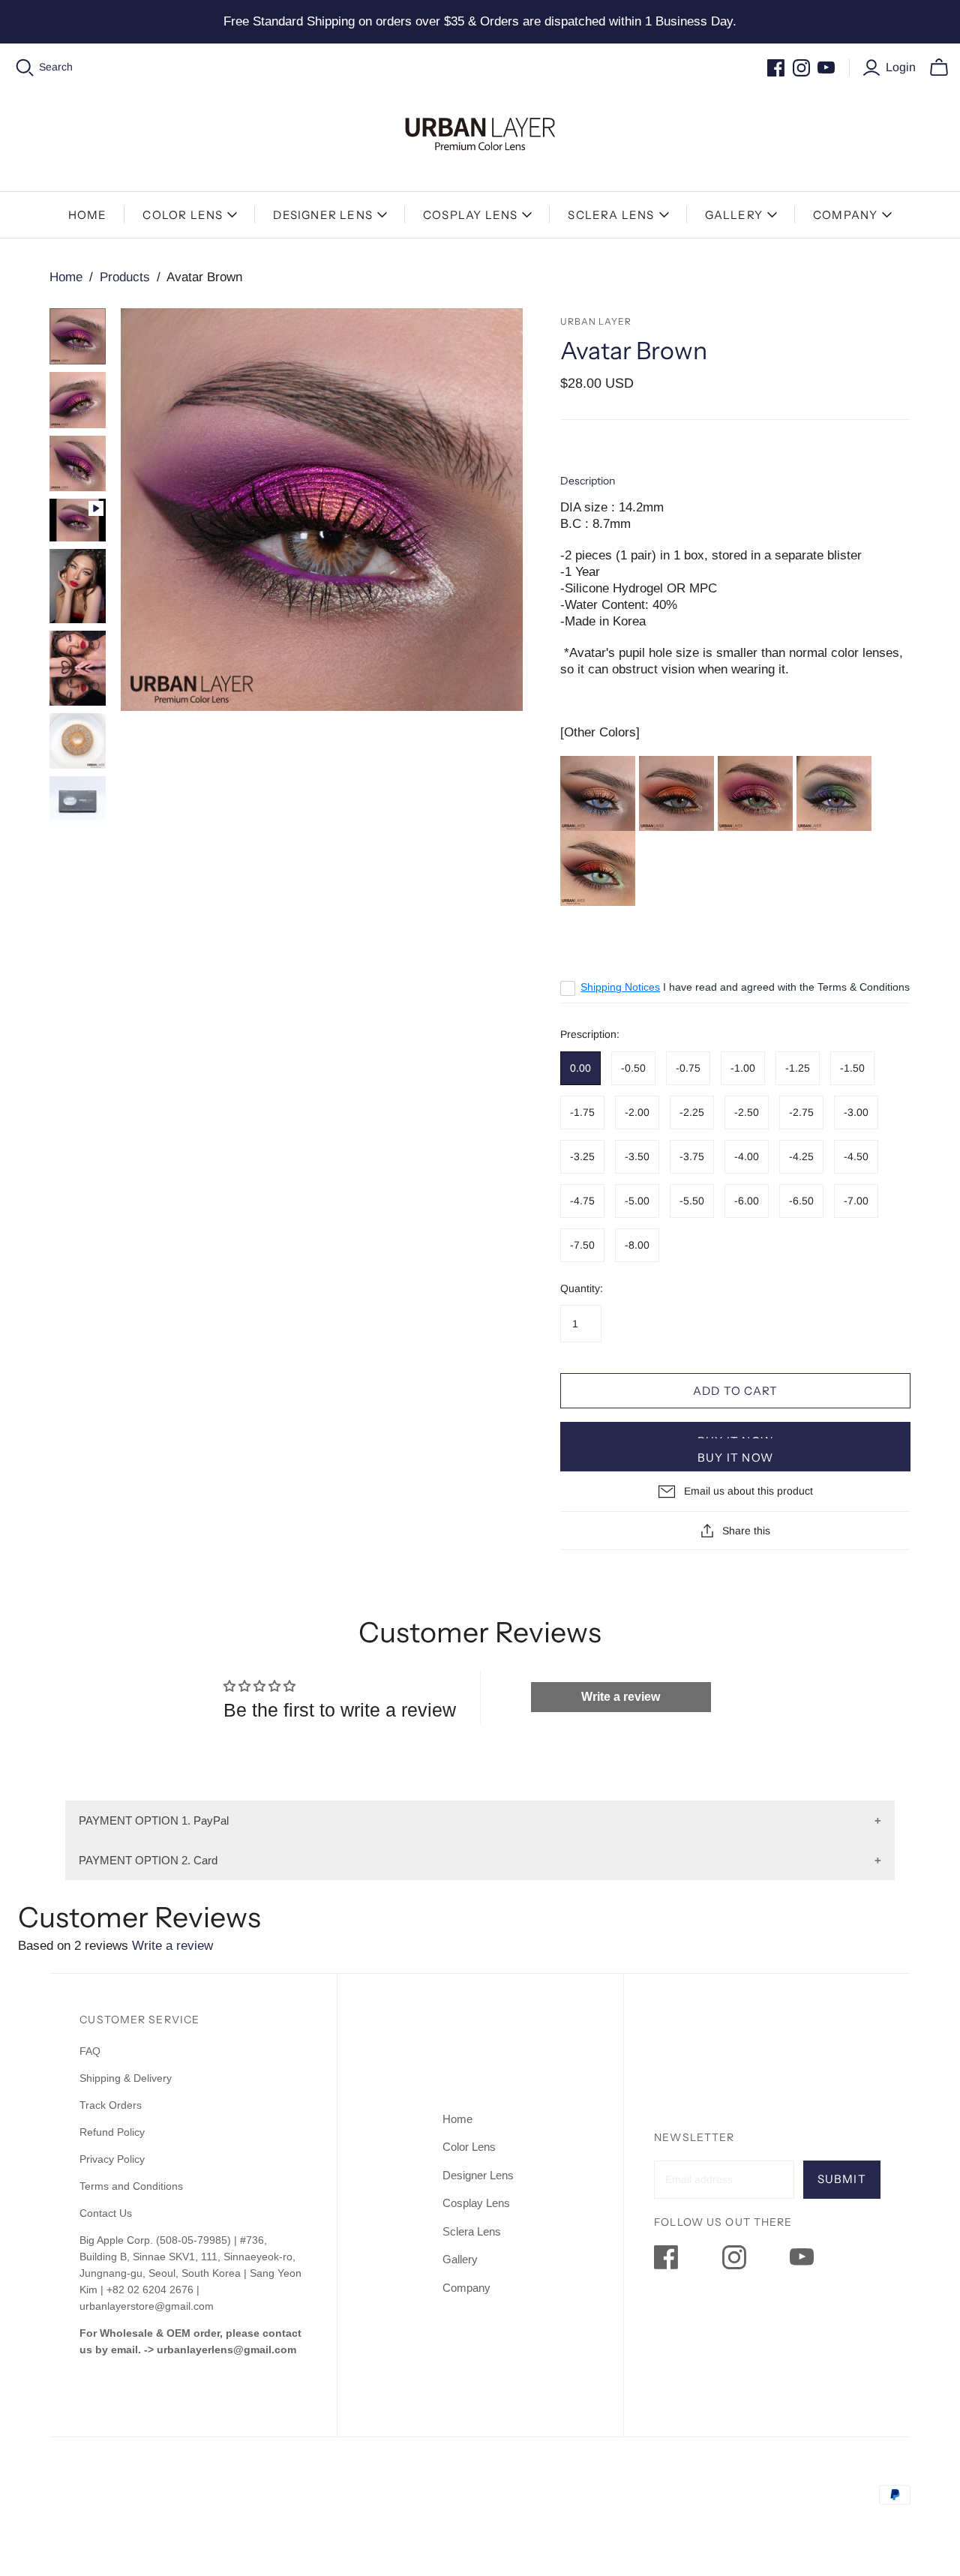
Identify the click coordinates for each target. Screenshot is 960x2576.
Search (56, 67)
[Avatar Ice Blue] (598, 873)
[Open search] (25, 68)
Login (901, 67)
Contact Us (106, 2213)
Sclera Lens (611, 215)
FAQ (90, 2051)
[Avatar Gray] (676, 792)
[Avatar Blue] (598, 792)
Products (125, 277)
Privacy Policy (112, 2159)
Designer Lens (323, 215)
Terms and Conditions (131, 2186)
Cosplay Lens (470, 215)
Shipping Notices (620, 987)
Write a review (621, 1697)
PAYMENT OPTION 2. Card (148, 1860)
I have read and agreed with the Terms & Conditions (745, 987)
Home (88, 215)
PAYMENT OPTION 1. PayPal (154, 1820)
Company (845, 215)
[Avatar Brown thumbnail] (78, 336)
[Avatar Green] (755, 792)
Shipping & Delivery (126, 2078)
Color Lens (183, 215)
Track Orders (111, 2105)
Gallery (734, 215)
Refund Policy (114, 2132)
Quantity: (582, 1288)
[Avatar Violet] (834, 792)
